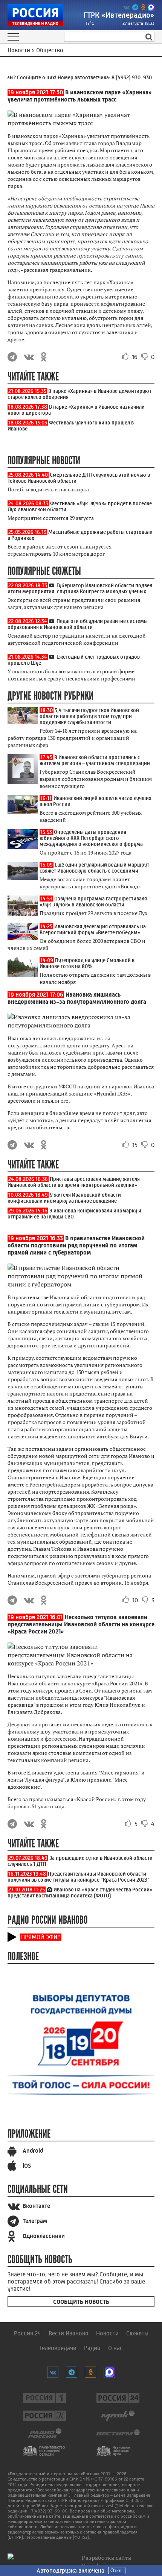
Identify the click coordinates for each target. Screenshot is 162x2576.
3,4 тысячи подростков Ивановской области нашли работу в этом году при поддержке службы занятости (89, 716)
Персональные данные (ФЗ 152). (58, 2537)
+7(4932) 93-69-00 (48, 2511)
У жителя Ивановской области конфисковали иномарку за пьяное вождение (64, 1198)
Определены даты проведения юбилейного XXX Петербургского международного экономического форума (91, 838)
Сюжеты (137, 2333)
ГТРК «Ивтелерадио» (119, 15)
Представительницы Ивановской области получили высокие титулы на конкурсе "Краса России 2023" (79, 1877)
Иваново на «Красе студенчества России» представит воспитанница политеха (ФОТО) (80, 1893)
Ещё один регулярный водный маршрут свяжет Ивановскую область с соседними (94, 868)
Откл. (117, 2571)
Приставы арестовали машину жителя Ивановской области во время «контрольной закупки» (74, 1182)
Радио (92, 2348)
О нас (115, 2348)
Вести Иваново (69, 2333)
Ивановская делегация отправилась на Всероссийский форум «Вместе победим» (93, 929)
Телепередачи (58, 2348)
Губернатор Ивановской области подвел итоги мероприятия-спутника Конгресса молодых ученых (80, 588)
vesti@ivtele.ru (120, 2506)
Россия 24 (28, 2333)
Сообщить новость (81, 2302)
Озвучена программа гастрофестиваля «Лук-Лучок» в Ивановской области (93, 902)
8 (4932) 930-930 (126, 77)
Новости (107, 2333)
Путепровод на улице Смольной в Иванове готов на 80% (87, 963)
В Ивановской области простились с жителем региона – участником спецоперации (95, 760)
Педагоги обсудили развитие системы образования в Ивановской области (78, 624)
